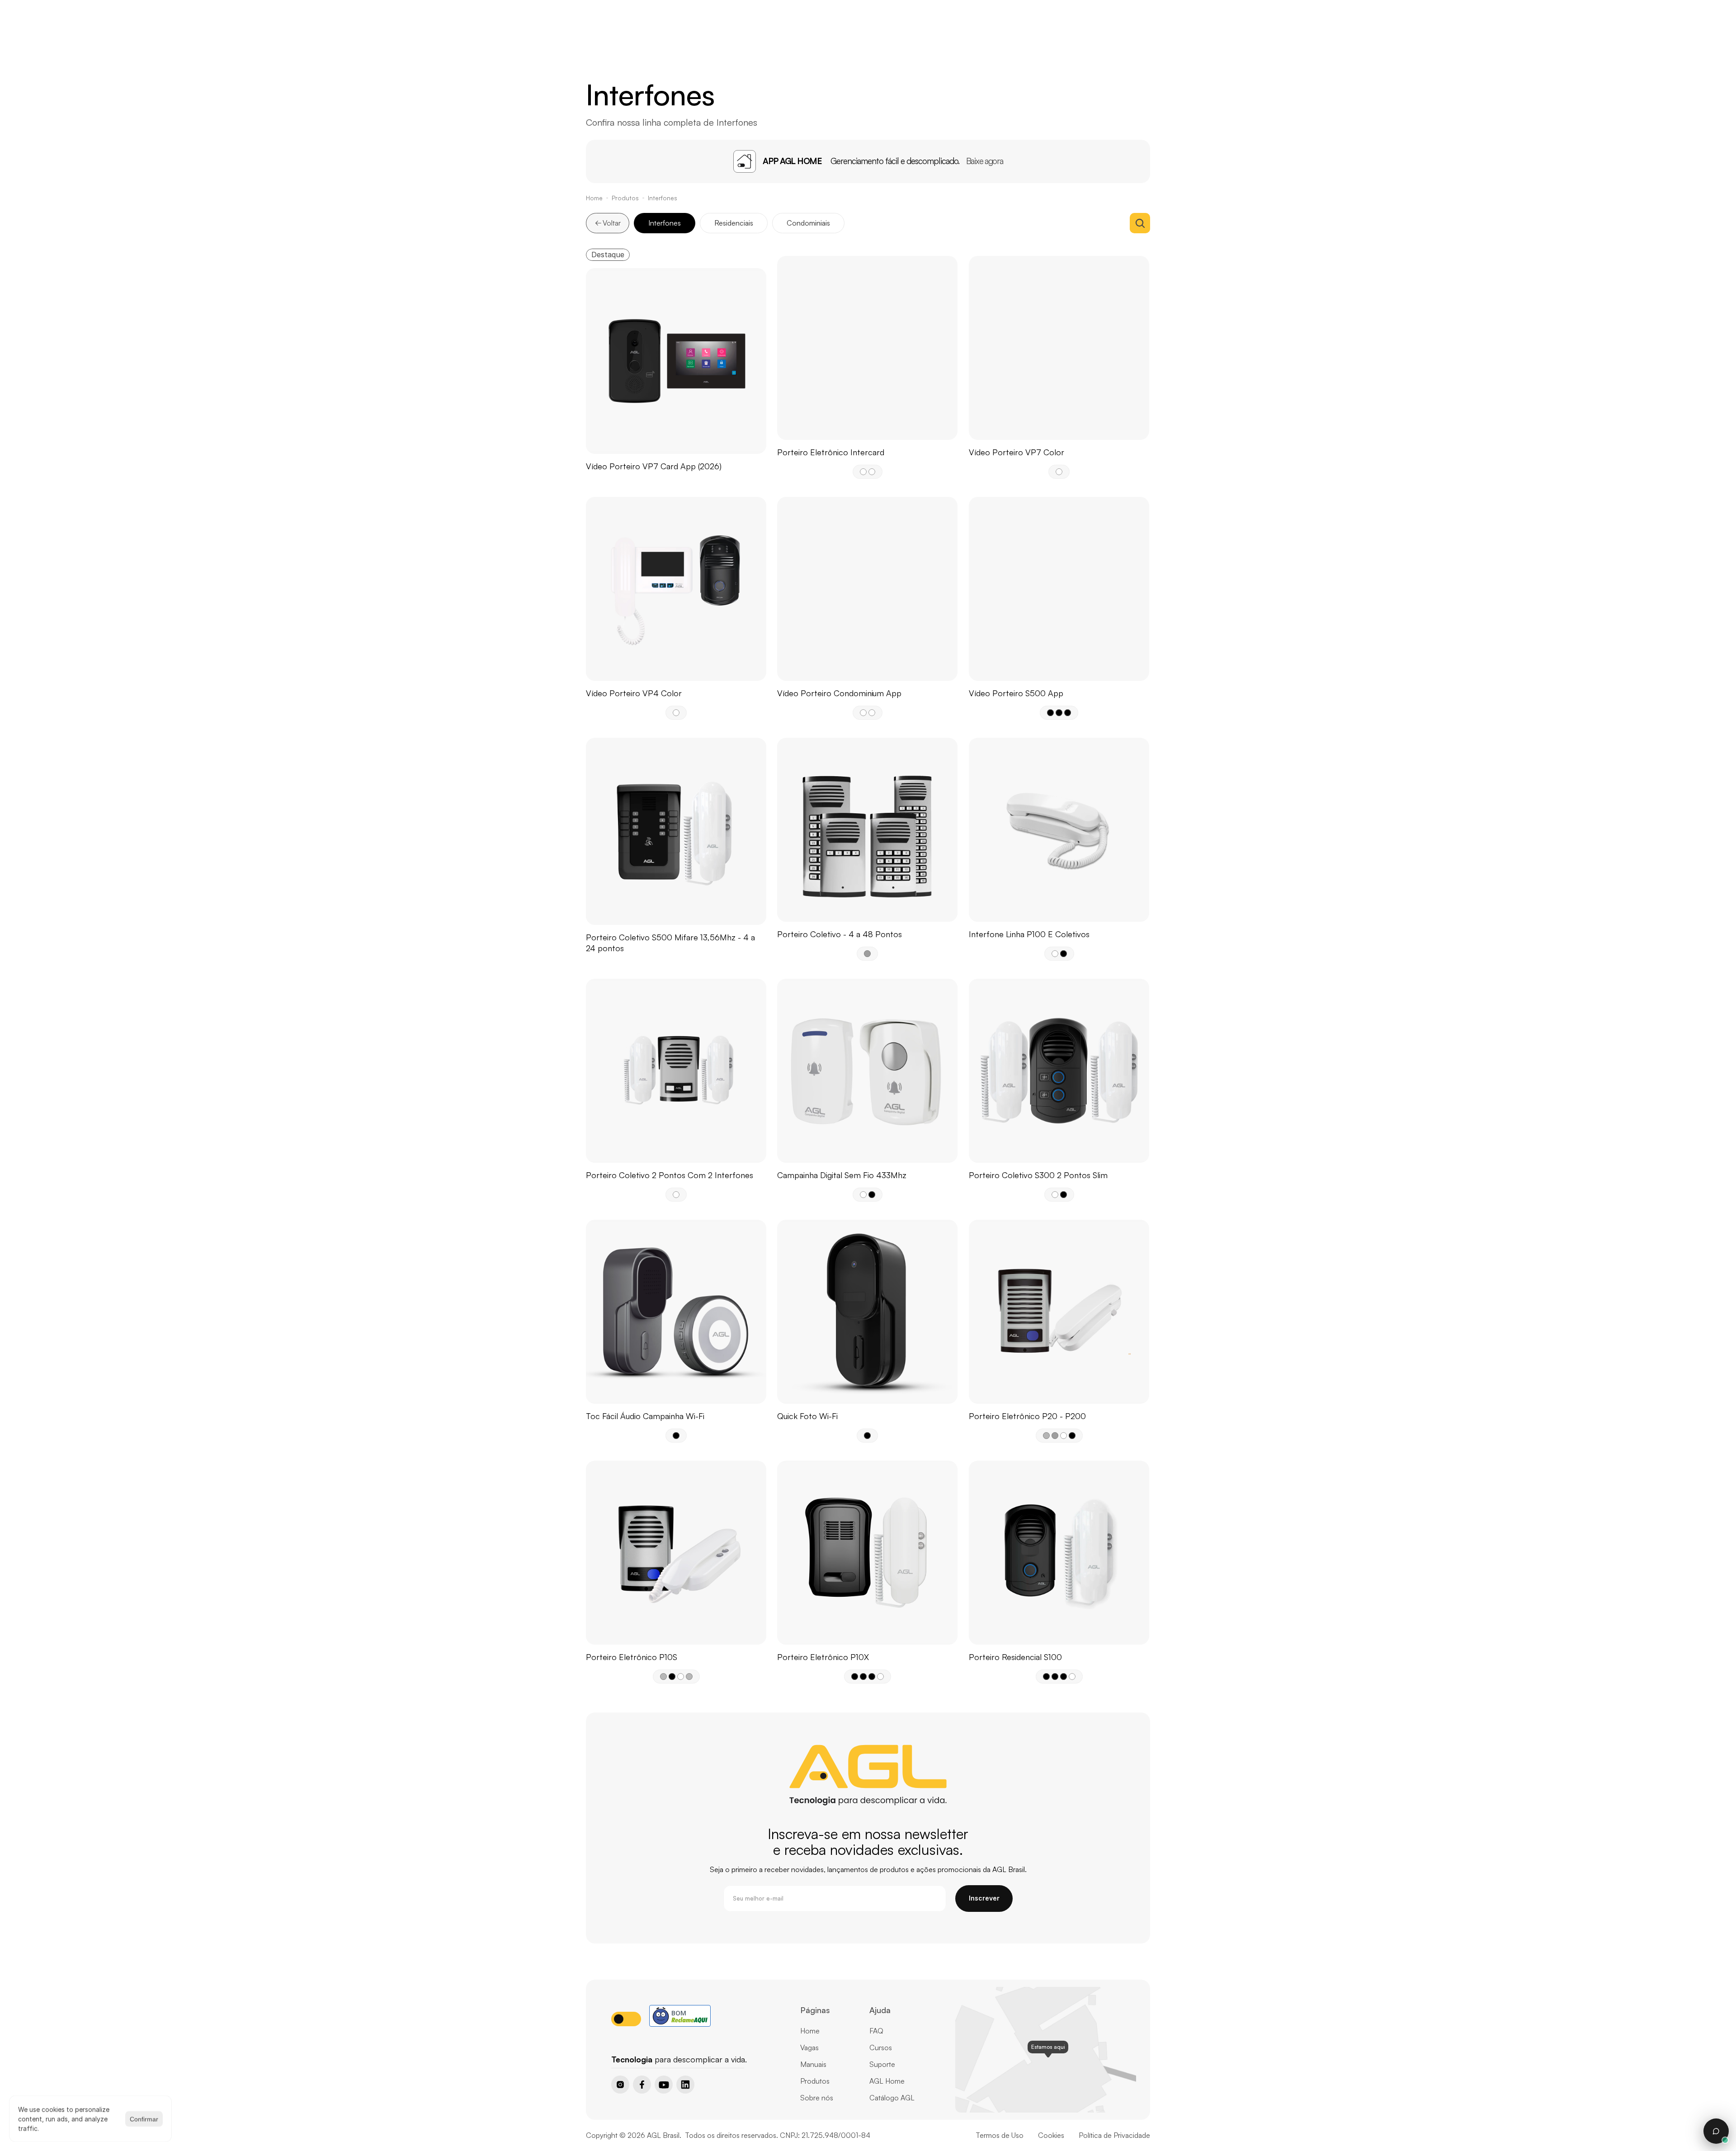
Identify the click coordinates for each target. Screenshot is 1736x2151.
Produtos (625, 198)
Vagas (809, 2047)
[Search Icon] (1140, 223)
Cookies (1051, 2135)
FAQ (876, 2031)
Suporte (882, 2064)
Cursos (881, 2047)
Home (594, 198)
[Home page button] (634, 2044)
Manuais (813, 2064)
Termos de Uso (1000, 2135)
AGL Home (887, 2081)
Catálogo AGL (892, 2098)
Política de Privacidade (1114, 2135)
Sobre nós (817, 2098)
